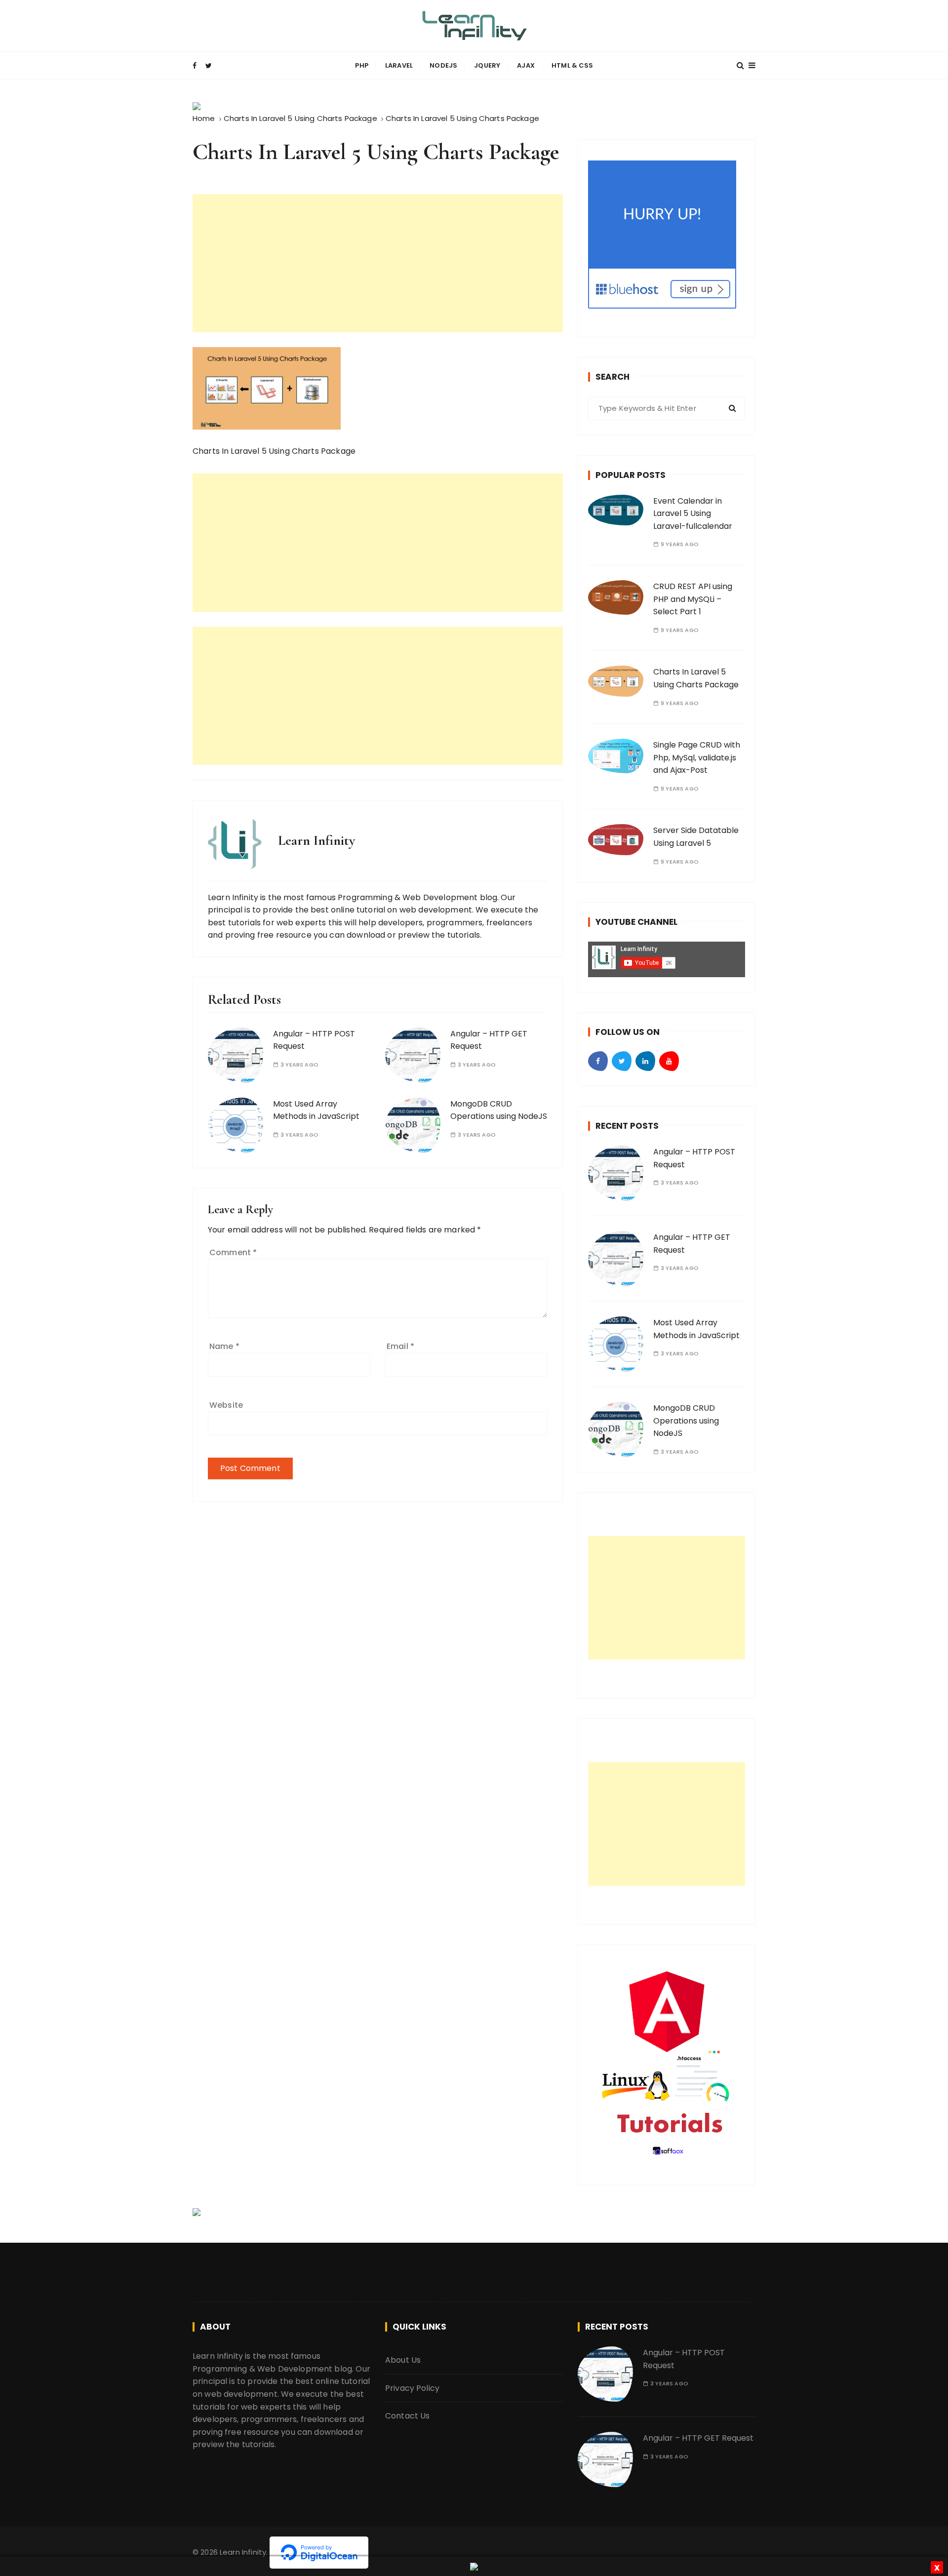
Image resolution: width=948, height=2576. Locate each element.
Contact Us (408, 2416)
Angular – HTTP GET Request (698, 2438)
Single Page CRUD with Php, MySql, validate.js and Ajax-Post (697, 757)
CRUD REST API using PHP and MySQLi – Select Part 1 (693, 599)
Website (226, 1405)
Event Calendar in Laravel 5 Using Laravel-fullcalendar (693, 514)
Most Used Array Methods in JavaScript (316, 1110)
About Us (403, 2360)
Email (400, 1346)
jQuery (487, 65)
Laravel (399, 65)
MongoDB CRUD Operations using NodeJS (499, 1110)
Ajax (526, 65)
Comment (233, 1252)
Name (224, 1346)
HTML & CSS (573, 65)
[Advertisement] (378, 263)
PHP (361, 65)
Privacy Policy (412, 2388)
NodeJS (443, 65)
